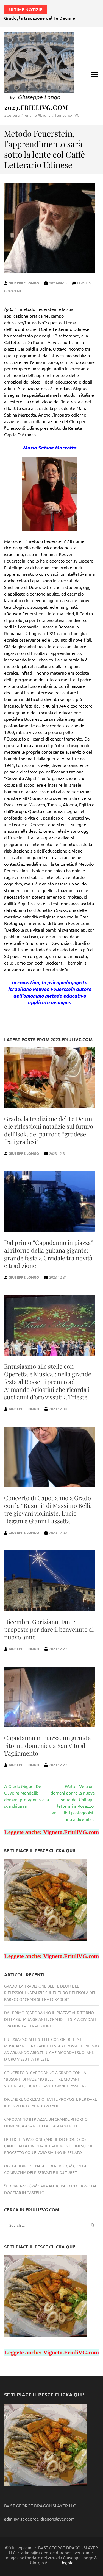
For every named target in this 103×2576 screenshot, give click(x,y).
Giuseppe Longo (24, 283)
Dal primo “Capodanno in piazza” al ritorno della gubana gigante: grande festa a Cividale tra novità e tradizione (49, 1254)
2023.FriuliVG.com (36, 107)
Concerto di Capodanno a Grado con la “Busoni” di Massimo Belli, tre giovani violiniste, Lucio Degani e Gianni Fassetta (48, 1509)
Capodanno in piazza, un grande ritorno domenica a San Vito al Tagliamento (47, 1745)
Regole (67, 2563)
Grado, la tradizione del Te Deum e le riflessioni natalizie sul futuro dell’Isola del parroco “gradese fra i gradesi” (49, 1130)
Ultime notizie (26, 9)
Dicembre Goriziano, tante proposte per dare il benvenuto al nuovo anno (49, 1629)
